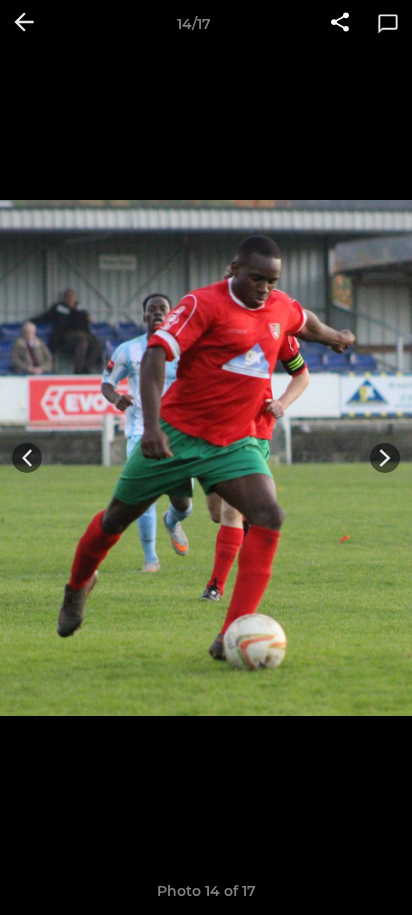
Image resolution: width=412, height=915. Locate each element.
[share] (340, 24)
